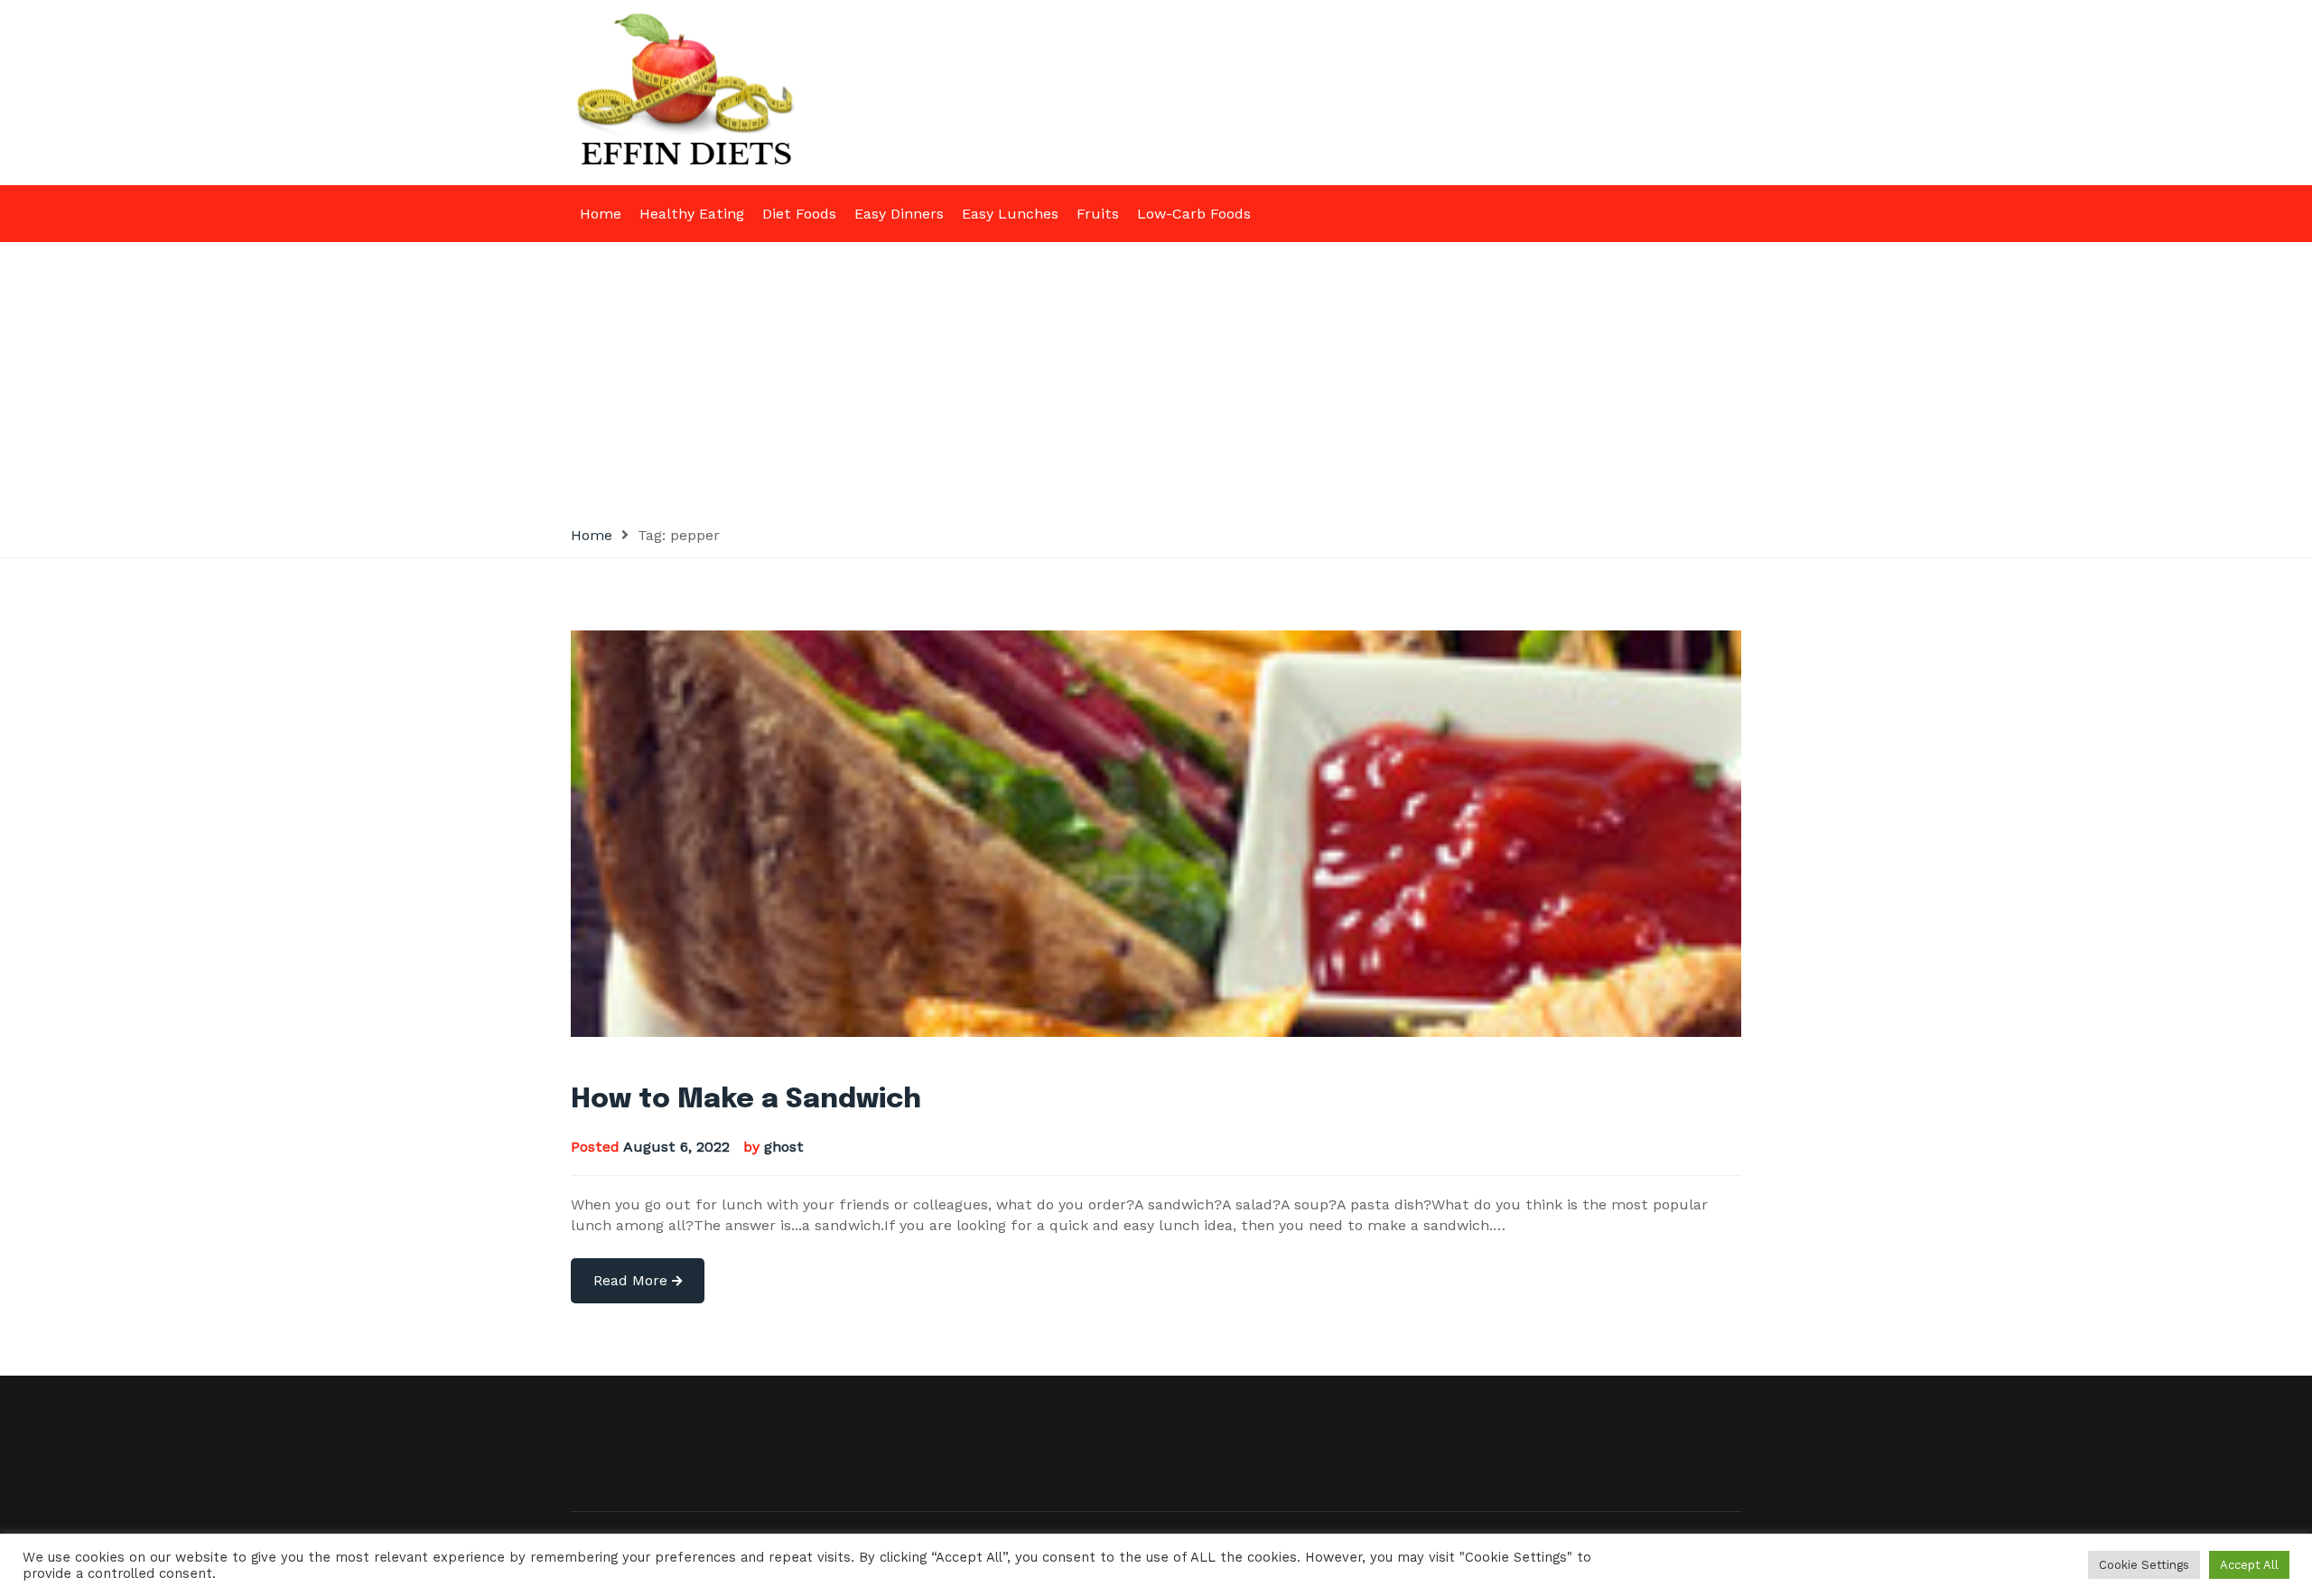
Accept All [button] (2249, 1565)
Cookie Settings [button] (2144, 1565)
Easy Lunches (1010, 214)
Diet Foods (799, 214)
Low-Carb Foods (1194, 214)
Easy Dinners (899, 214)
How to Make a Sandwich (746, 1100)
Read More (633, 1280)
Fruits (1098, 214)
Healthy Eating (692, 214)
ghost (784, 1147)
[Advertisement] (1156, 378)
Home (601, 214)
